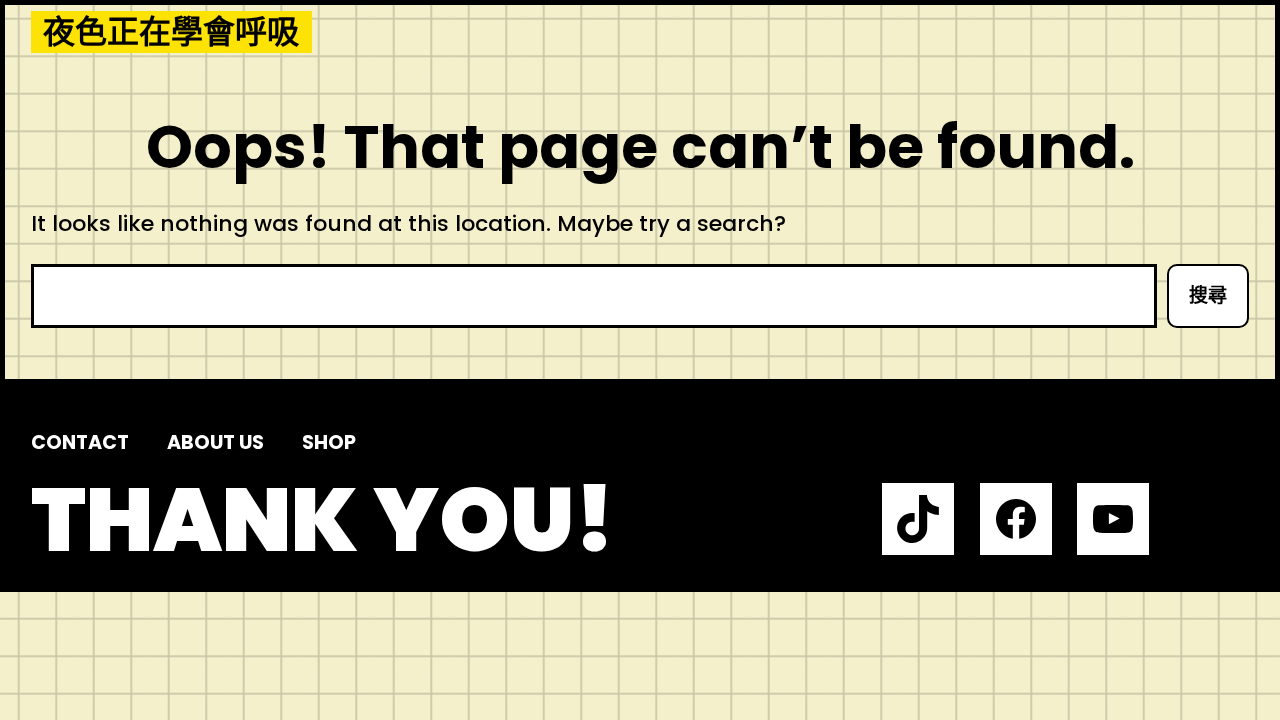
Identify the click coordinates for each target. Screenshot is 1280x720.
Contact (80, 442)
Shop (329, 442)
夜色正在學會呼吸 (171, 32)
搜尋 (1208, 295)
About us (215, 442)
